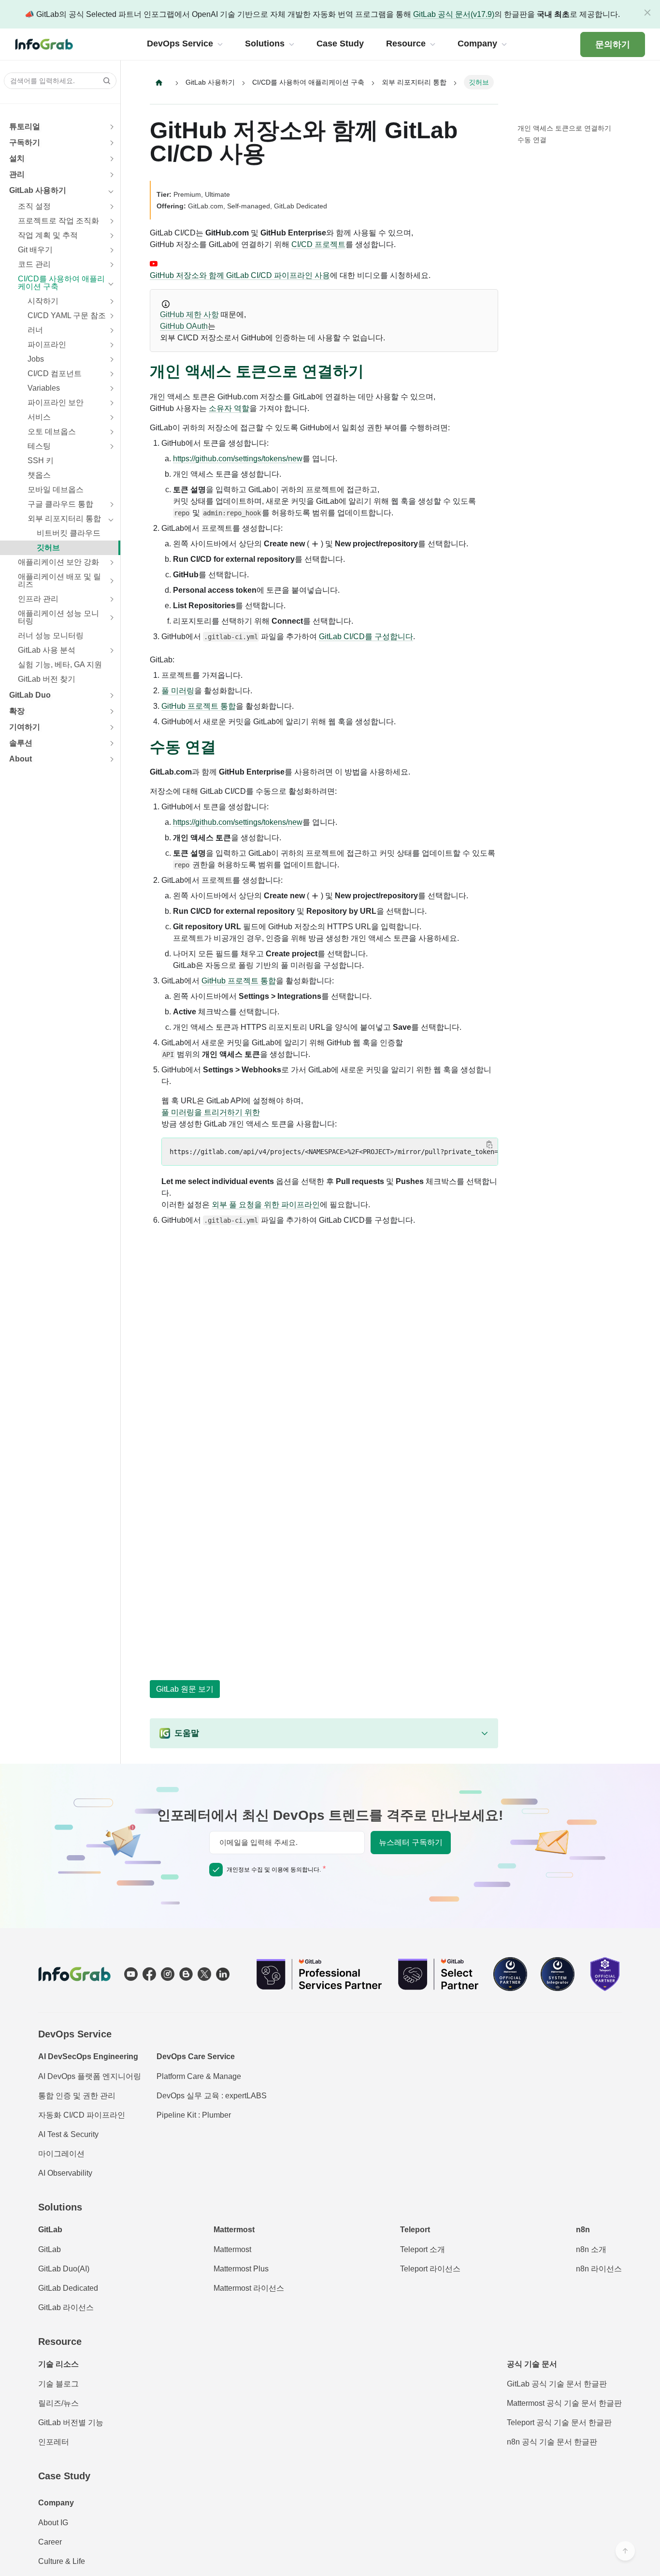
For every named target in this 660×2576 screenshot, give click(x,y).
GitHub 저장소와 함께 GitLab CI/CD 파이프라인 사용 (240, 275)
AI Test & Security (68, 2134)
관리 (17, 174)
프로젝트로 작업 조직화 (58, 221)
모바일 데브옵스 (56, 490)
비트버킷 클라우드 (69, 533)
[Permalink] (373, 372)
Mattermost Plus (241, 2269)
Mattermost (232, 2249)
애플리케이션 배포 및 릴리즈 (59, 580)
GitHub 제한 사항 (189, 315)
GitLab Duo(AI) (64, 2269)
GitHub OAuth (184, 326)
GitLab (50, 2249)
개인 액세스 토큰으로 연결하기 (564, 128)
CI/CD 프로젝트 (318, 244)
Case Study (64, 2476)
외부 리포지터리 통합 (64, 519)
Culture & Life (62, 2561)
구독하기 (25, 142)
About (21, 759)
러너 (35, 330)
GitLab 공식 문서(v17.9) (454, 14)
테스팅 (39, 446)
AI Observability (65, 2173)
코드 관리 (34, 264)
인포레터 (54, 2442)
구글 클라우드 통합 (60, 504)
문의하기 (613, 44)
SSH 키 (41, 461)
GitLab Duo (30, 695)
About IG (53, 2523)
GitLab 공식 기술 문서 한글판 (557, 2384)
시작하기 (43, 301)
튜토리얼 (25, 126)
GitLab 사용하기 (38, 190)
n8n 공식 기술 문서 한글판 (552, 2442)
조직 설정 (34, 206)
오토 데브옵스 (52, 432)
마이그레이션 (61, 2154)
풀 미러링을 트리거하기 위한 (211, 1112)
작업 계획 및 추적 (48, 235)
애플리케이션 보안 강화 (58, 562)
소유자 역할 (229, 408)
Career (50, 2542)
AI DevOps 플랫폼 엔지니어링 (90, 2076)
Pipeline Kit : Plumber (194, 2115)
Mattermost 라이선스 (249, 2288)
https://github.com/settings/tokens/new (238, 459)
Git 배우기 (35, 250)
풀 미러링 (178, 691)
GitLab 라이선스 (66, 2307)
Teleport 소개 (423, 2249)
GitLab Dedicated (68, 2288)
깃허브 (48, 548)
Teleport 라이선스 (430, 2269)
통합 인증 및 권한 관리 (77, 2096)
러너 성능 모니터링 (51, 636)
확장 (17, 711)
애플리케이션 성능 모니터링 (58, 617)
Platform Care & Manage (199, 2076)
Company (56, 2503)
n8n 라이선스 (599, 2269)
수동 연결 (532, 140)
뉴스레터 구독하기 (411, 1842)
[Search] (104, 81)
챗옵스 (39, 475)
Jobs (36, 359)
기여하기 (25, 727)
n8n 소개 (591, 2249)
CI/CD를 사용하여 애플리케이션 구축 (61, 283)
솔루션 (21, 743)
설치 (17, 158)
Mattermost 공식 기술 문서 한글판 (564, 2403)
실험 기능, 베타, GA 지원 (60, 665)
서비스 (39, 417)
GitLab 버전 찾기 (47, 679)
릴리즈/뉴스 (58, 2403)
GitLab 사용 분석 (47, 650)
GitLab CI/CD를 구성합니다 (366, 637)
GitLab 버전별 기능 (71, 2422)
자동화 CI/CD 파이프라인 (82, 2115)
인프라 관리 (38, 599)
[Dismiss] (647, 13)
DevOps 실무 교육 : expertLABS (212, 2096)
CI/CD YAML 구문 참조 (67, 315)
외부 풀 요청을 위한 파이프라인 (266, 1205)
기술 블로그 (58, 2384)
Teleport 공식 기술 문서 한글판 (559, 2422)
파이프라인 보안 (56, 402)
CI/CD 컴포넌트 (55, 373)
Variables (44, 388)
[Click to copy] (489, 1144)
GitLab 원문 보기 (185, 1689)
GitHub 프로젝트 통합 (199, 706)
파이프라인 (47, 344)
